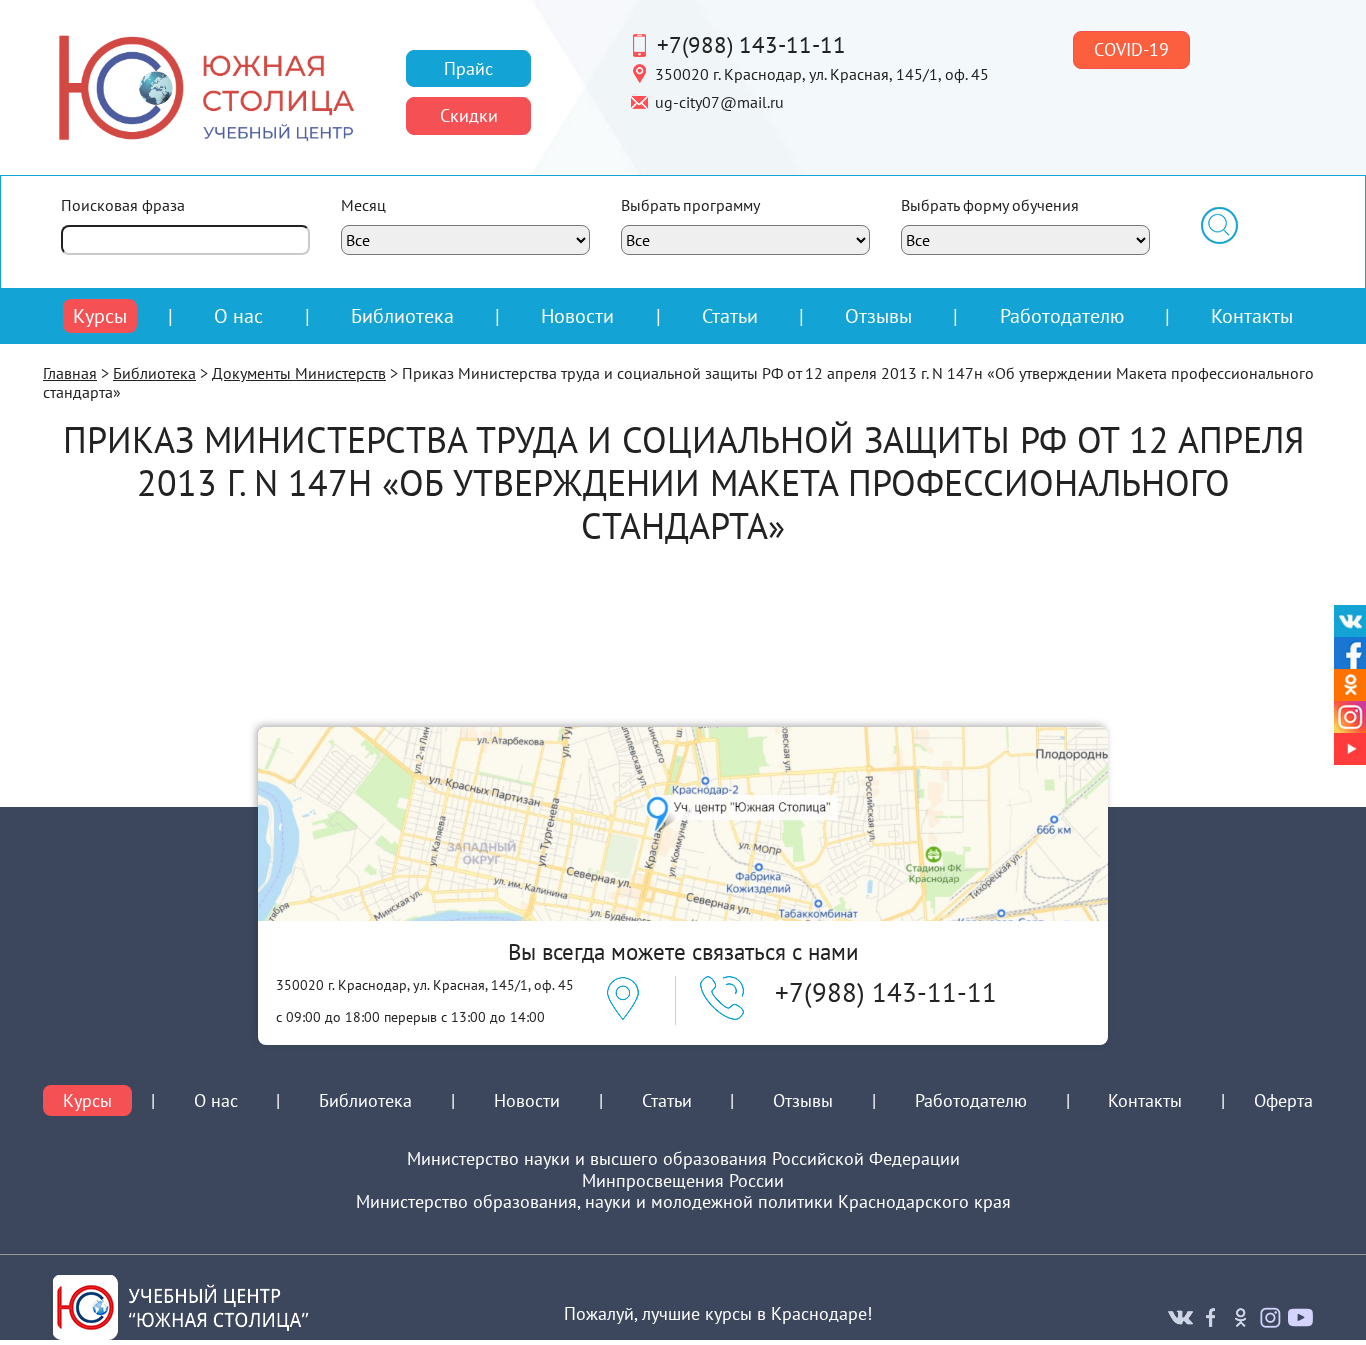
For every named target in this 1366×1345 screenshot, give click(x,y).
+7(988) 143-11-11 (751, 44)
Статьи (730, 315)
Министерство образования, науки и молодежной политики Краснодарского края (683, 1202)
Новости (577, 315)
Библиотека (402, 315)
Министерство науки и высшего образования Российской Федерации (683, 1159)
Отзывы (878, 315)
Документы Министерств (299, 373)
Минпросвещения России (683, 1181)
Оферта (1283, 1101)
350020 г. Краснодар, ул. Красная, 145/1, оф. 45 (822, 73)
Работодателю (1062, 316)
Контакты (1252, 315)
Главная (70, 373)
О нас (238, 316)
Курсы (100, 316)
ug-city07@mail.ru (719, 101)
